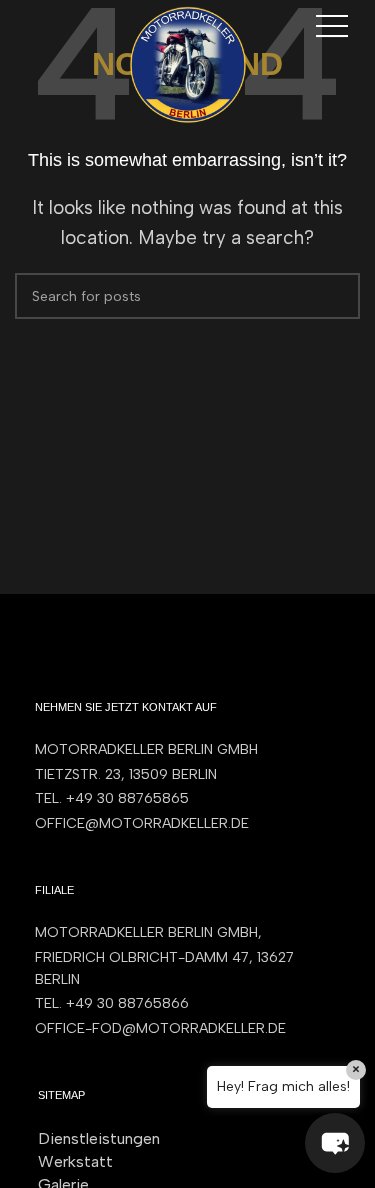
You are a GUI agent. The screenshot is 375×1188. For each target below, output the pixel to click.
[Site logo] (188, 63)
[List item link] (187, 799)
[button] (335, 1143)
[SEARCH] (337, 296)
